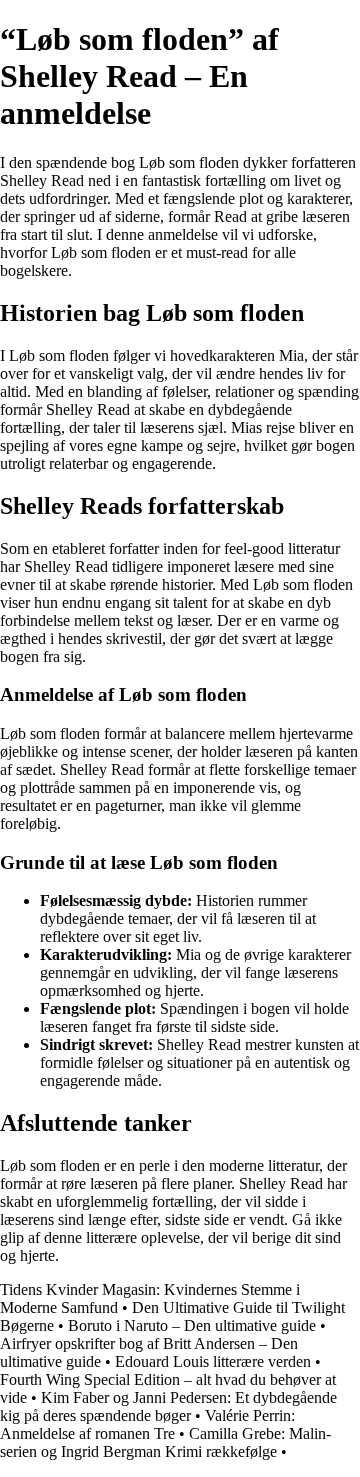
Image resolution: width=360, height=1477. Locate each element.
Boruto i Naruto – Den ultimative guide (192, 1325)
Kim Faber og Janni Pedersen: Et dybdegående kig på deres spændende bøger (168, 1406)
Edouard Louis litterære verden (213, 1361)
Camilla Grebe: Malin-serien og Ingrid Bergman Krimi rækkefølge (165, 1442)
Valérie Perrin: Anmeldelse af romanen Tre (147, 1424)
